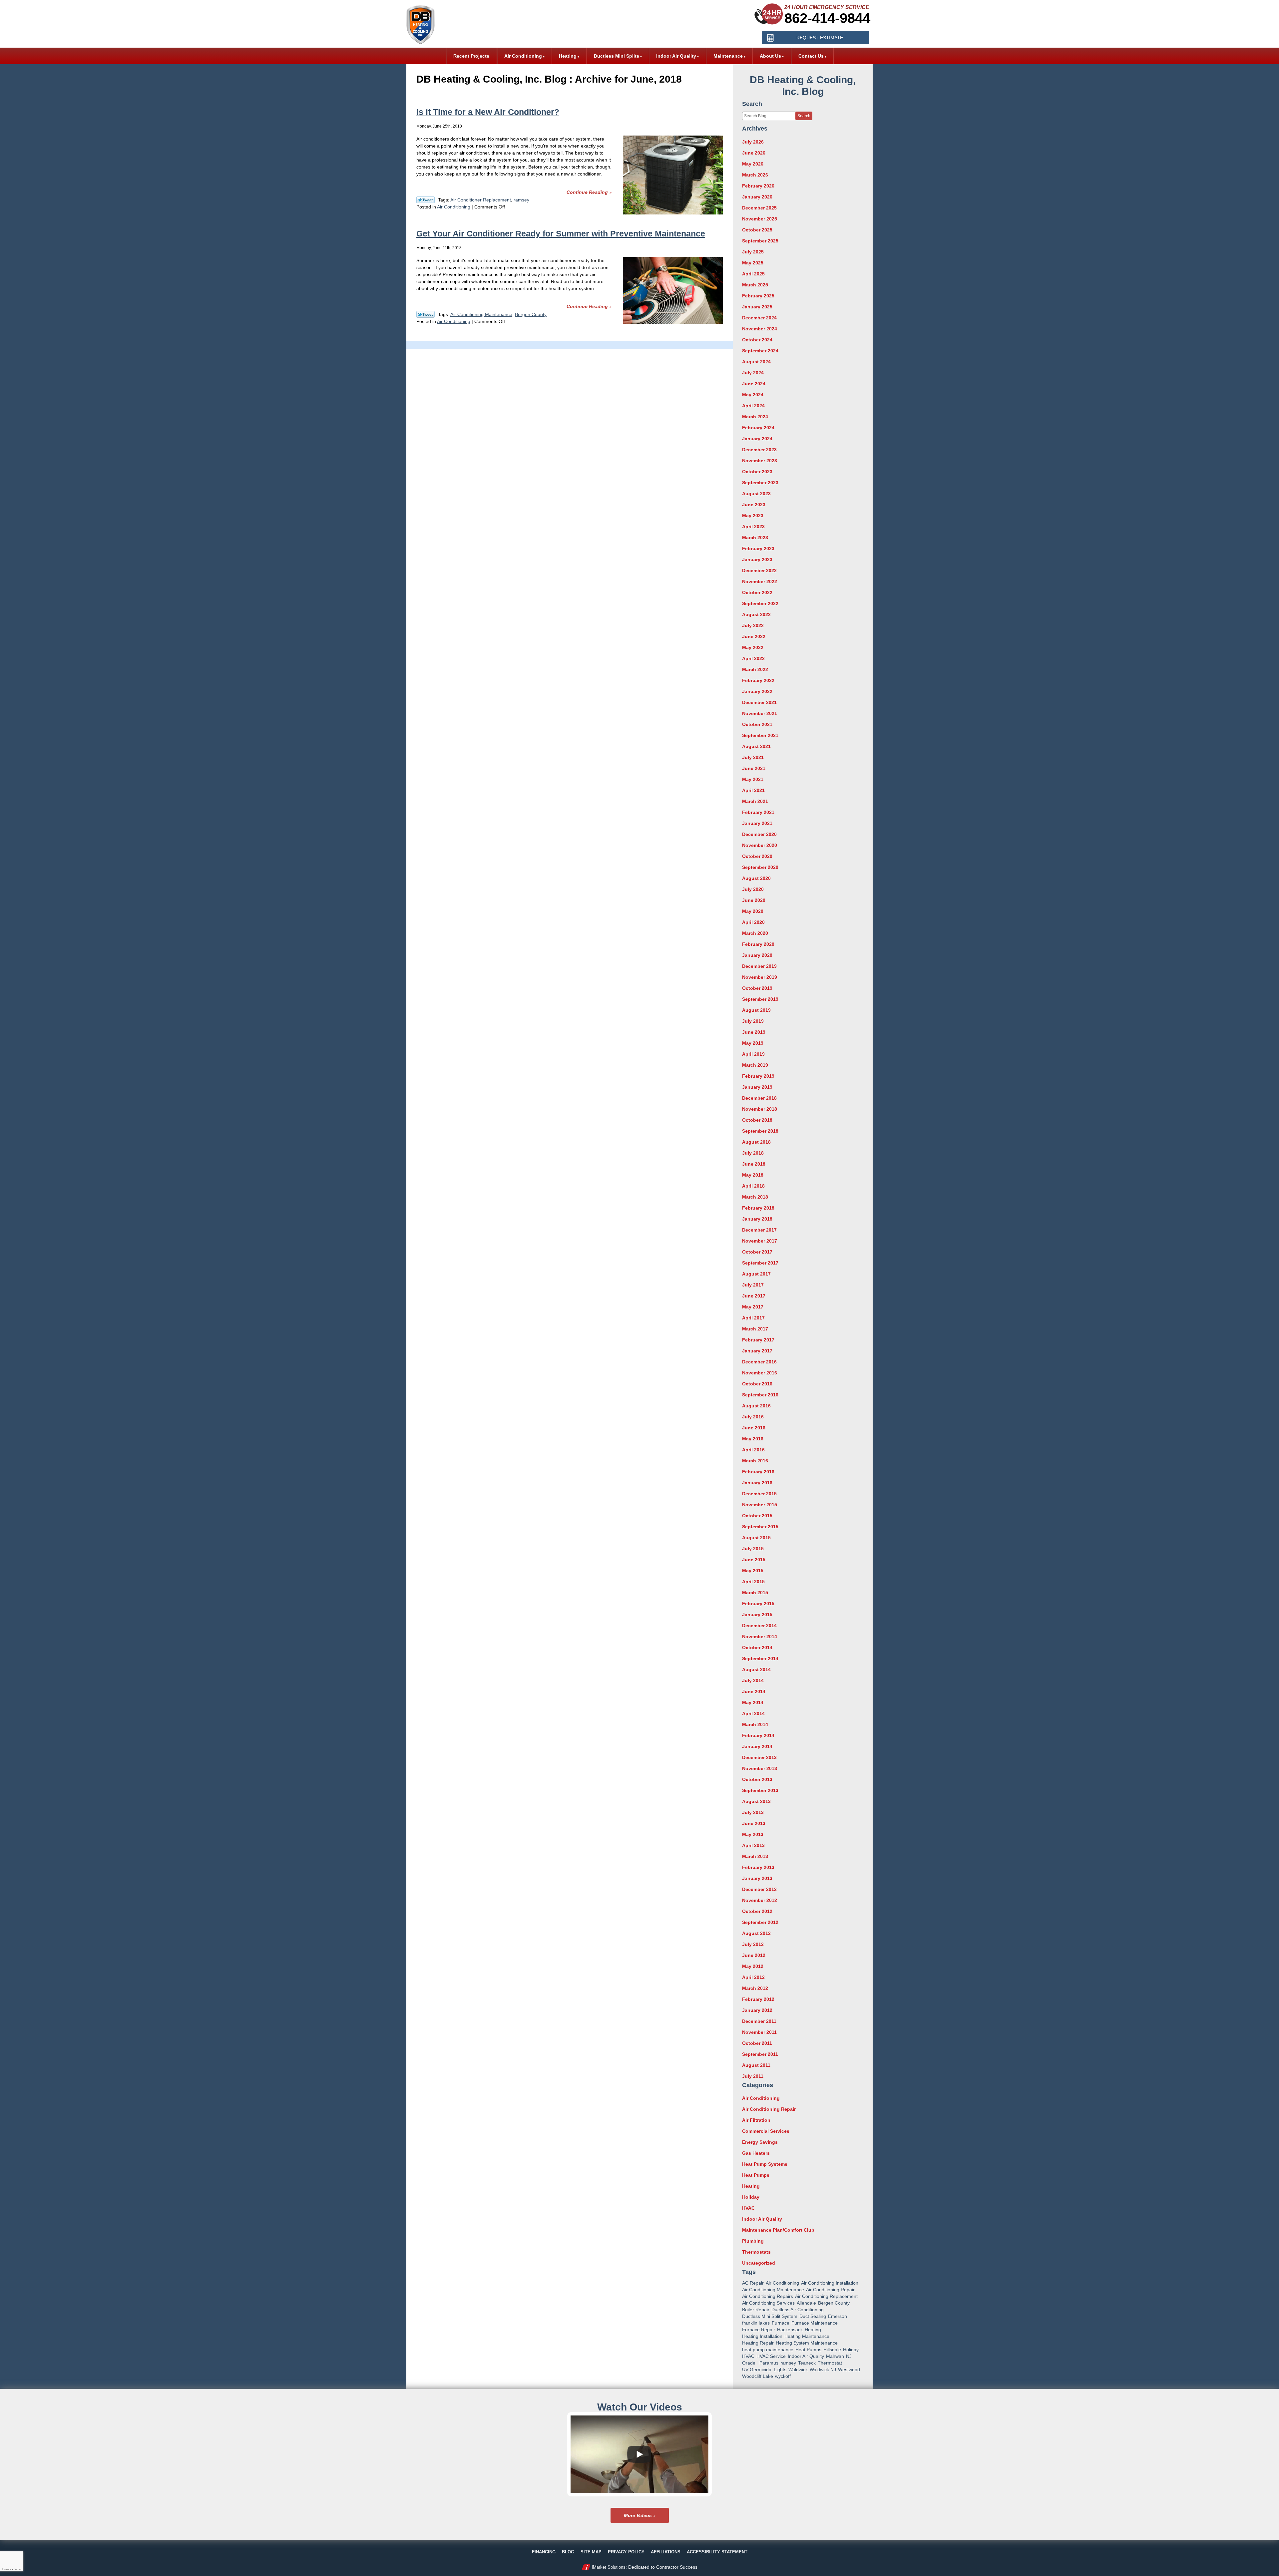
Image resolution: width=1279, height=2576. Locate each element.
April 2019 (753, 1054)
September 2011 (760, 2054)
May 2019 (753, 1043)
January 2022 (757, 691)
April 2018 (753, 1186)
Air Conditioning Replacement (826, 2296)
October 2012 (757, 1911)
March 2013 (755, 1856)
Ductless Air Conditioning (798, 2310)
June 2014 (754, 1691)
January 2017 (757, 1351)
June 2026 (754, 153)
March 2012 (755, 1988)
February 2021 (758, 812)
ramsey (521, 200)
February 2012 (758, 1999)
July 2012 (753, 1944)
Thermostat (830, 2363)
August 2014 (756, 1669)
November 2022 (760, 581)
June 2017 (754, 1296)
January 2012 (757, 2010)
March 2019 (755, 1065)
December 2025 (759, 208)
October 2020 (757, 856)
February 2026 (758, 186)
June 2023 (754, 505)
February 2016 (758, 1472)
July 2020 (753, 889)
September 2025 (760, 241)
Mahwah (835, 2356)
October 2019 (757, 988)
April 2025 (753, 274)
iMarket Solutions (609, 2567)
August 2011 (756, 2065)
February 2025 (758, 296)
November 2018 (760, 1109)
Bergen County (531, 314)
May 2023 (753, 516)
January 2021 (757, 823)
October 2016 (757, 1384)
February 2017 (758, 1340)
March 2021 (755, 801)
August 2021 (756, 746)
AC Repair (753, 2283)
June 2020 (754, 900)
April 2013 (753, 1845)
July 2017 (753, 1285)
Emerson (838, 2316)
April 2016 (753, 1450)
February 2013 (758, 1867)
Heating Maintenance (807, 2336)
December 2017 (759, 1230)
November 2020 (760, 845)
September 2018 (760, 1131)
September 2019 (760, 999)
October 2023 (757, 472)
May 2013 (753, 1834)
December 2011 (759, 2021)
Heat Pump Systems (765, 2164)
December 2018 (759, 1098)
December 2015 (759, 1494)
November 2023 (760, 461)
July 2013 (753, 1812)
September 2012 (760, 1922)
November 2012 (760, 1900)
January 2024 (757, 439)
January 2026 (757, 197)
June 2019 (754, 1032)
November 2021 (760, 713)
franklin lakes (756, 2323)
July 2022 (753, 625)
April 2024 (753, 406)
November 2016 (760, 1373)
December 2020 (759, 834)
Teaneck (807, 2363)
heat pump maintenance (768, 2350)
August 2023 (756, 494)
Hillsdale (832, 2350)
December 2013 (759, 1757)
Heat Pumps (756, 2175)
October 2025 (757, 230)
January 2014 (757, 1746)
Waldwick (798, 2370)
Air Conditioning (454, 207)
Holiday (751, 2197)
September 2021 (760, 735)
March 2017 (755, 1329)
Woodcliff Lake (758, 2376)
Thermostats (756, 2252)
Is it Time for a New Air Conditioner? (488, 112)
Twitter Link (426, 200)
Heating (751, 2186)
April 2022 (753, 658)
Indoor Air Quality (762, 2219)
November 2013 (760, 1768)
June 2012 (754, 1955)
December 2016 (759, 1362)
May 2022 (753, 647)
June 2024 (754, 384)
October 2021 (757, 724)
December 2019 (759, 966)
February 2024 (758, 428)
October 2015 (757, 1516)
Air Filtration (756, 2120)
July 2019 (753, 1021)
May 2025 (753, 263)
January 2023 (757, 559)
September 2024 (760, 351)
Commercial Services (766, 2131)
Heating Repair (758, 2343)
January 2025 (757, 307)
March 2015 (755, 1593)
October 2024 (757, 340)
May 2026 (753, 164)
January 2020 (757, 955)
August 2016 (756, 1406)
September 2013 (760, 1790)
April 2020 (753, 922)
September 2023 (760, 483)
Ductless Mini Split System (770, 2316)
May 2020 (753, 911)
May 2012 (753, 1966)
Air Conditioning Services (768, 2303)
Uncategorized (759, 2263)
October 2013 (757, 1779)
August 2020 (756, 878)
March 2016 (755, 1461)
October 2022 (757, 592)
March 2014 (755, 1724)
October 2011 (757, 2043)
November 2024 (760, 329)
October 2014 (757, 1648)
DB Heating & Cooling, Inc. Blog (803, 86)
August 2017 (756, 1274)
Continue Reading (587, 192)
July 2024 (753, 373)
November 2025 (760, 219)
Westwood (849, 2370)
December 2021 (759, 702)
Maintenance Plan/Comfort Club (778, 2230)
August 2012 (756, 1933)
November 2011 (759, 2032)
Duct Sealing (813, 2316)
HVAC (748, 2208)
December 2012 (759, 1889)
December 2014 (759, 1626)
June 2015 (754, 1560)
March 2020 (755, 933)
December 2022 (759, 570)
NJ (849, 2356)
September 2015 (760, 1527)
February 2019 (758, 1076)
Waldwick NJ (823, 2370)
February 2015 (758, 1604)
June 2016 (754, 1428)
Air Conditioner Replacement (481, 200)
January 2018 (757, 1219)
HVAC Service (771, 2356)
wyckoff (783, 2376)
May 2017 (753, 1307)
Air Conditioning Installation (830, 2283)
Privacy (7, 2569)
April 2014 (753, 1713)
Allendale (806, 2303)
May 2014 (753, 1702)
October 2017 (757, 1252)
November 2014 (760, 1637)
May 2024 (753, 395)
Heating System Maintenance (807, 2343)
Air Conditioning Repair (769, 2109)
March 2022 (755, 669)
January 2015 (757, 1615)
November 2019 (760, 977)
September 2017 (760, 1263)
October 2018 (757, 1120)
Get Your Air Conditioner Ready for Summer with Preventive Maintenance (561, 233)
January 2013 (757, 1878)
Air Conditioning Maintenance (481, 314)
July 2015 (753, 1549)
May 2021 (753, 779)
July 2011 (753, 2076)
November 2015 (760, 1505)
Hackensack (790, 2330)
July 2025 (753, 252)
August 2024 (756, 362)
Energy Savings (760, 2142)
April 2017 (753, 1318)
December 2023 (759, 450)
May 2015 (753, 1571)
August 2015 (756, 1538)
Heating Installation (762, 2336)
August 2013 (756, 1801)
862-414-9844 (827, 18)
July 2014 (753, 1680)
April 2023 (753, 527)
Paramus (769, 2363)
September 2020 (760, 867)
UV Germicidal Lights (764, 2370)
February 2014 (758, 1735)
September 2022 (760, 603)
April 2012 (753, 1977)
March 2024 (755, 417)
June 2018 (754, 1164)
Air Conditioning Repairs (768, 2296)
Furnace (781, 2323)
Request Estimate (820, 38)
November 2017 (760, 1241)
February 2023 (758, 549)
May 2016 (753, 1439)
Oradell (750, 2363)
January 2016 (757, 1483)
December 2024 (759, 318)
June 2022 (754, 636)
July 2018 (753, 1153)
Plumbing (753, 2241)
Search (804, 116)
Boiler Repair (756, 2310)
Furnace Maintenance (815, 2323)
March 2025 (755, 285)
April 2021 (753, 790)
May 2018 (753, 1175)
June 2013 (754, 1823)
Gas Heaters (756, 2153)
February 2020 (758, 944)
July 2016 (753, 1417)
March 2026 (755, 175)
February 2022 (758, 680)
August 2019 (756, 1010)
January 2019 (757, 1087)
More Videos (638, 2515)
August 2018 (756, 1142)
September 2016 (760, 1395)
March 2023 (755, 538)
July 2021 (753, 757)
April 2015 (753, 1582)
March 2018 (755, 1197)
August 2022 (756, 614)
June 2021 (754, 768)
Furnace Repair (759, 2330)
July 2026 (753, 142)
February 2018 (758, 1208)
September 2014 (760, 1658)
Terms (18, 2569)
